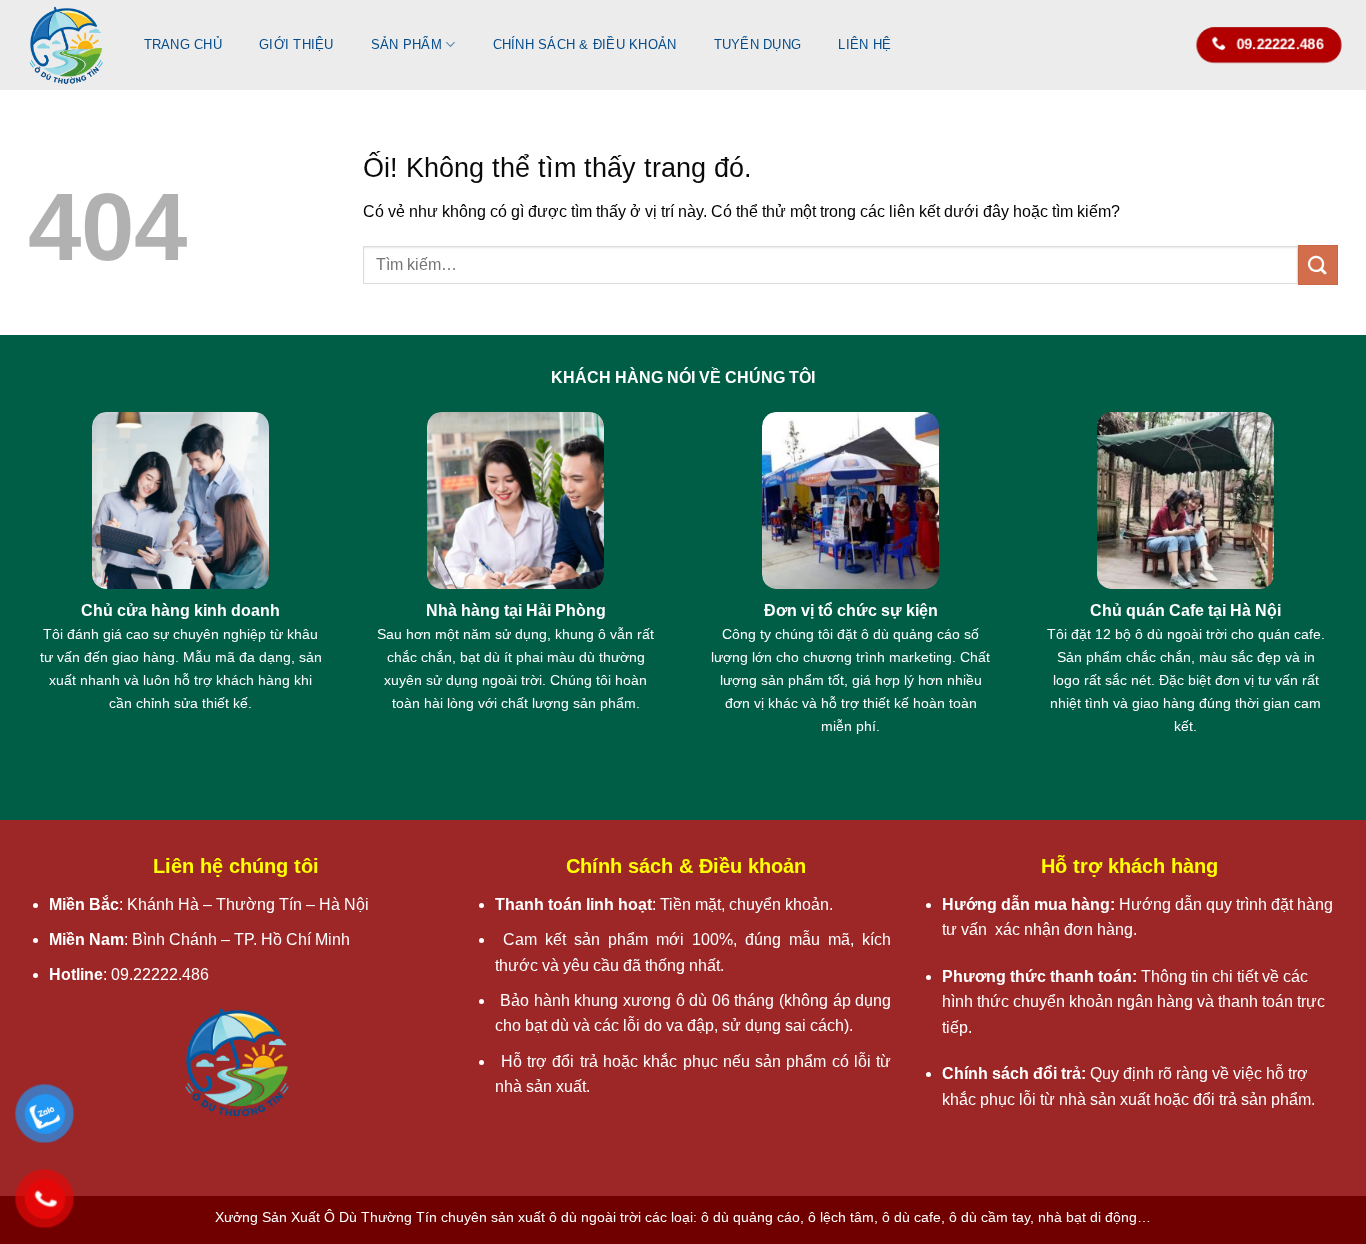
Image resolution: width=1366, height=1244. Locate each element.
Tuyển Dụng (758, 44)
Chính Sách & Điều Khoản (585, 44)
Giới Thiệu (296, 44)
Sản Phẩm (406, 44)
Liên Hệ (864, 44)
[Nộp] (1318, 264)
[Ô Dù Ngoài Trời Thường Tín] (66, 45)
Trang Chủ (183, 44)
